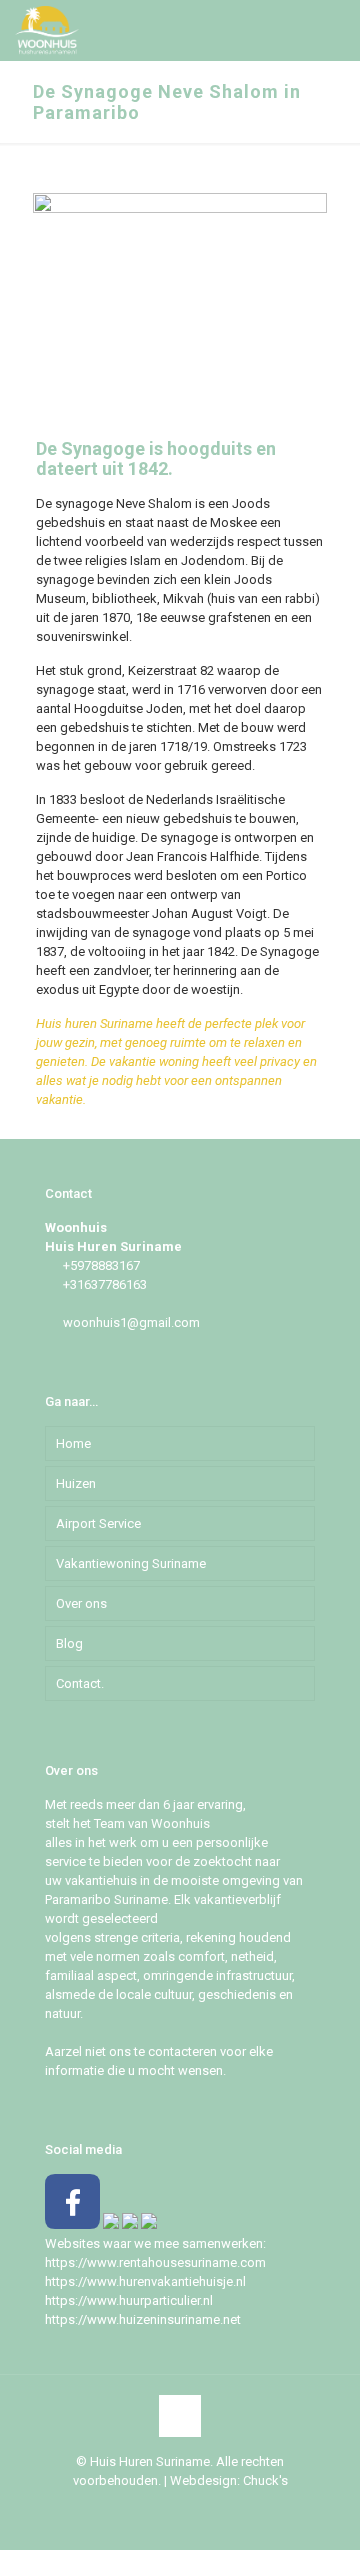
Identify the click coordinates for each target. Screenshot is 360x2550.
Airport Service (98, 1523)
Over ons (81, 1603)
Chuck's (265, 2480)
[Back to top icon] (180, 2416)
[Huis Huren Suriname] (47, 30)
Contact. (80, 1683)
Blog (69, 1643)
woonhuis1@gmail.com (131, 1322)
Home (73, 1443)
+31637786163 (105, 1284)
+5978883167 (101, 1265)
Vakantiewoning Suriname (131, 1563)
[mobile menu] (333, 30)
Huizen (76, 1483)
